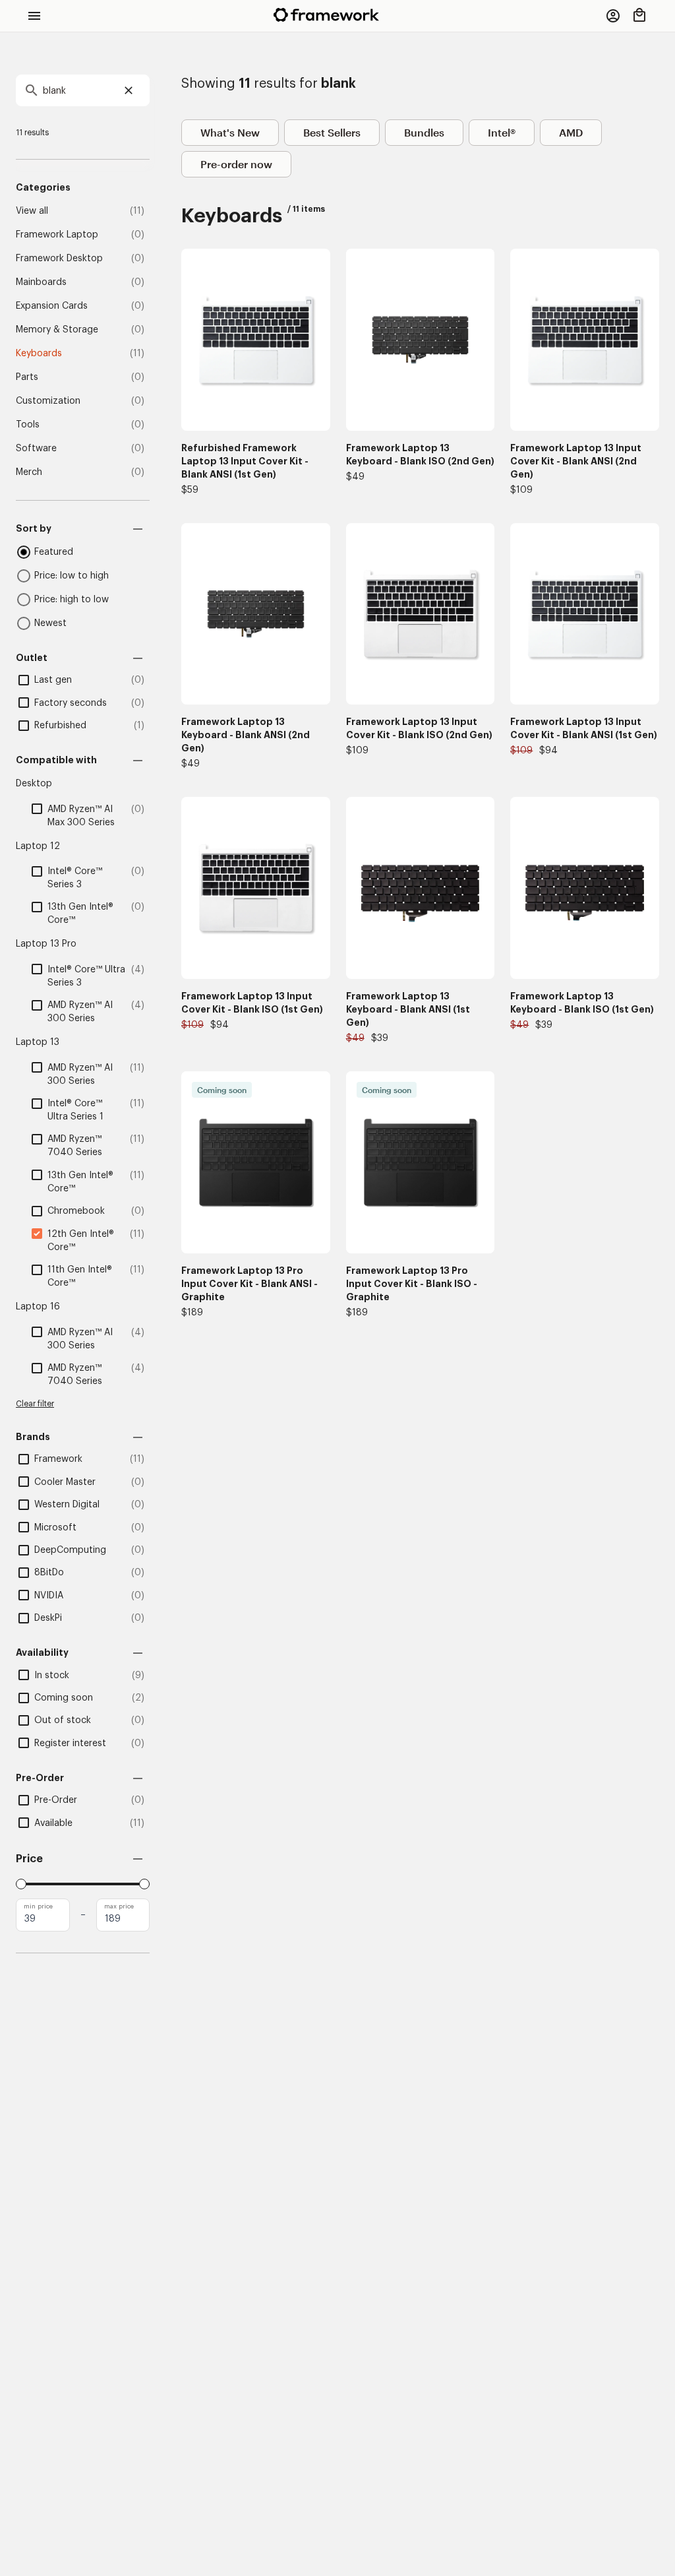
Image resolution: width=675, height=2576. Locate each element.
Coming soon (64, 1698)
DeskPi (48, 1618)
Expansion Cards (52, 306)
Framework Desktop (59, 259)
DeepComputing (70, 1550)
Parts (27, 377)
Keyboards (39, 354)
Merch (29, 472)
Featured (54, 552)
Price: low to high (72, 576)
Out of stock (63, 1720)
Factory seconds (71, 703)
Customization (48, 401)
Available (53, 1823)
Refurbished (60, 726)
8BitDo (49, 1573)
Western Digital (67, 1505)
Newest (50, 623)
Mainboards (41, 282)
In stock (52, 1676)
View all (32, 211)
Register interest (70, 1744)
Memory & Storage (57, 330)
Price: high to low (72, 600)
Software (36, 449)
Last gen (53, 680)
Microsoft (55, 1528)
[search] (83, 90)
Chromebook (76, 1211)
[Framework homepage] (326, 15)
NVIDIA (49, 1596)
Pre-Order (56, 1800)
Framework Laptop (57, 235)
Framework (58, 1459)
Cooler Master (65, 1482)
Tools (28, 425)
